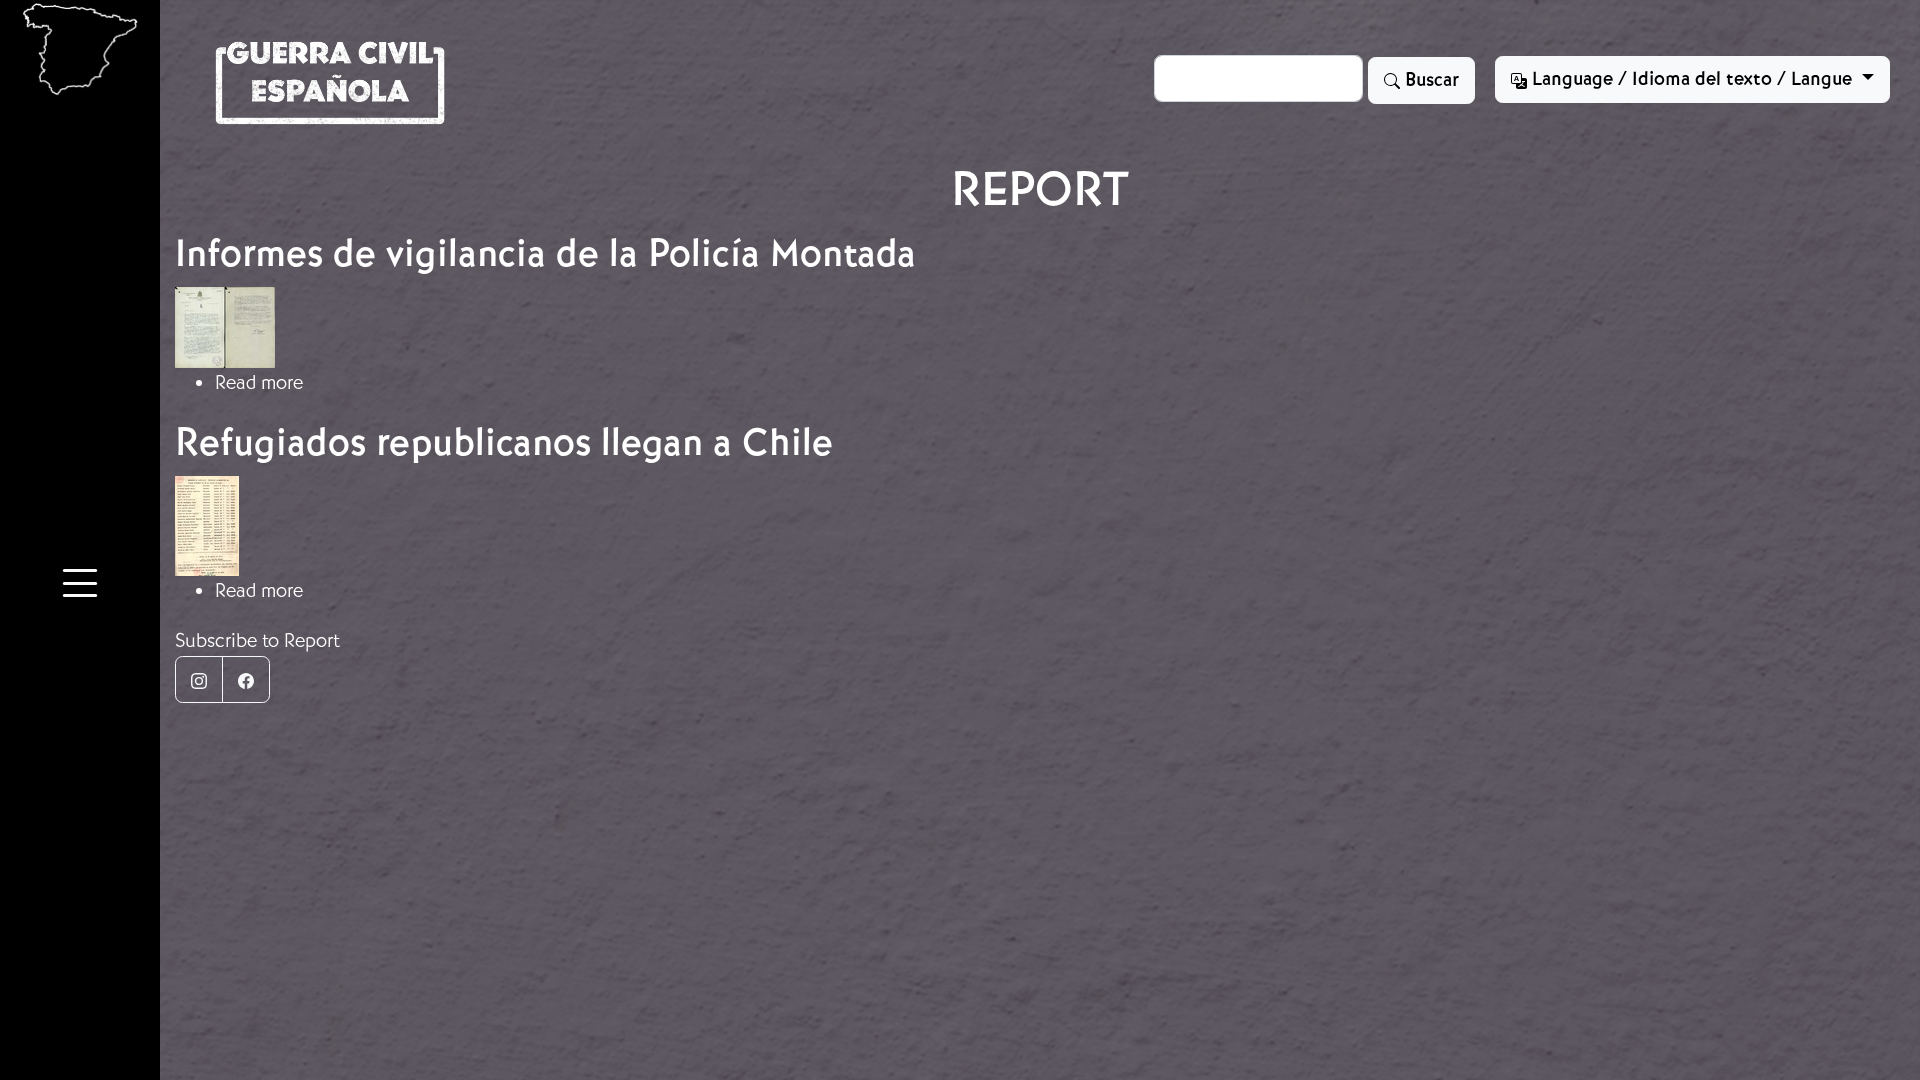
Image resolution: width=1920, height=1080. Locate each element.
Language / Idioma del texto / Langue (1692, 79)
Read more (259, 382)
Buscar (1429, 80)
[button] (80, 586)
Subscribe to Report (257, 640)
